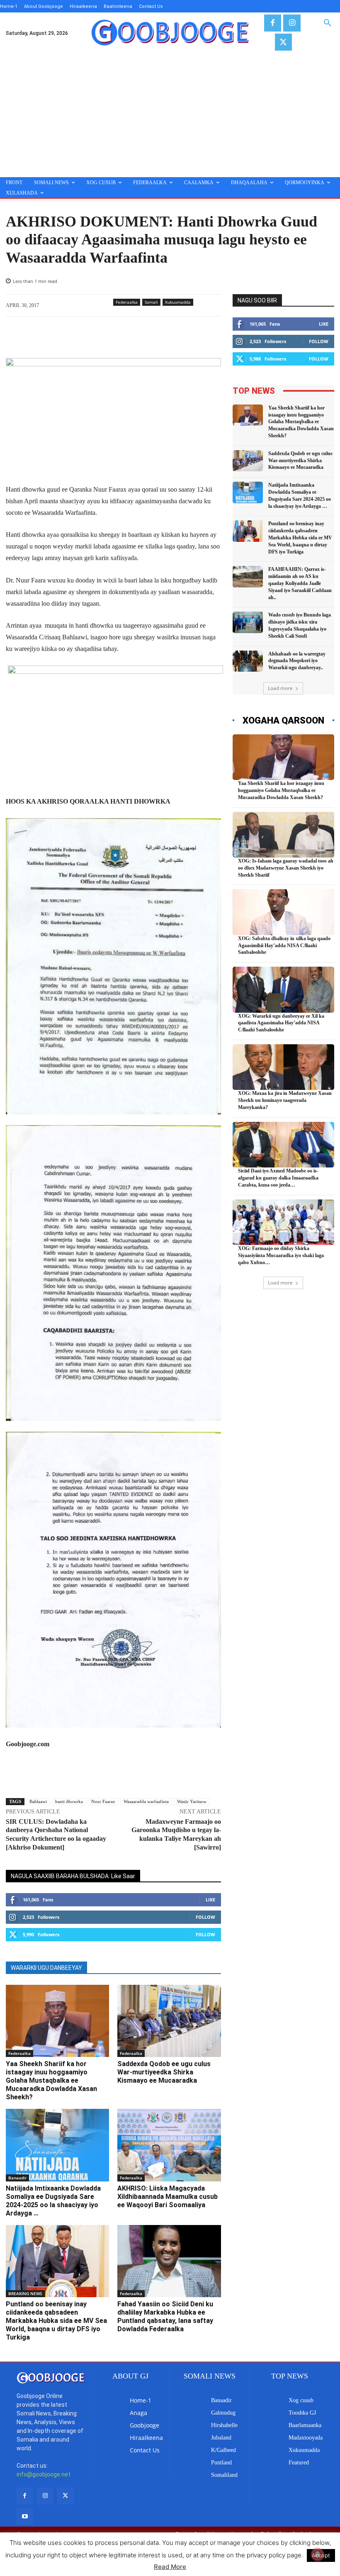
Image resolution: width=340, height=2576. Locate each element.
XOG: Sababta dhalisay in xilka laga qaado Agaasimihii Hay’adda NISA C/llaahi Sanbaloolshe (284, 946)
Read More (170, 2567)
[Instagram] (292, 23)
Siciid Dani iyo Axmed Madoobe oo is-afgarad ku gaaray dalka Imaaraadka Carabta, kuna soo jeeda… (278, 1178)
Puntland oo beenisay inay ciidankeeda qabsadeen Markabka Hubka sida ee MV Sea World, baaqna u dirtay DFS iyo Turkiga (56, 2321)
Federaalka (127, 302)
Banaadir (17, 2178)
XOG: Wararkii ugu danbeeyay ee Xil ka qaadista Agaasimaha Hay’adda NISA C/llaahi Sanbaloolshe (281, 1023)
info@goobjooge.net (44, 2474)
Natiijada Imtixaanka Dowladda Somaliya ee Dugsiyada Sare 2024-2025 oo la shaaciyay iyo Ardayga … (53, 2201)
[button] (328, 23)
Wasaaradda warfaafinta (146, 1801)
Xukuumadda (178, 302)
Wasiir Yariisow (192, 1801)
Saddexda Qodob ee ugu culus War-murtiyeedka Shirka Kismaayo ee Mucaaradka (164, 2072)
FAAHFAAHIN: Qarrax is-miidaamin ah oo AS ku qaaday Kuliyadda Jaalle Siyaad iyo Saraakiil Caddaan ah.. (300, 583)
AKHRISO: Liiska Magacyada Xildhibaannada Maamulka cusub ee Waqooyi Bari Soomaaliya (168, 2197)
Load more (280, 688)
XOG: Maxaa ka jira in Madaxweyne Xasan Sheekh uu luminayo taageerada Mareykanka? (285, 1100)
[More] (198, 337)
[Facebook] (273, 23)
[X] (283, 42)
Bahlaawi (38, 1801)
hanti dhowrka (69, 1801)
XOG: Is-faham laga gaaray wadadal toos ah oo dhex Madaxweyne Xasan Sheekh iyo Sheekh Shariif (286, 868)
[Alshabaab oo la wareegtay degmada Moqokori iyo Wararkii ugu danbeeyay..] (248, 661)
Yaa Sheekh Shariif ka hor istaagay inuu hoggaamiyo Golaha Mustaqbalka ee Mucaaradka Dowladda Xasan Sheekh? (51, 2080)
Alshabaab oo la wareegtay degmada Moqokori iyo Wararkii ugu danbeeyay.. (297, 661)
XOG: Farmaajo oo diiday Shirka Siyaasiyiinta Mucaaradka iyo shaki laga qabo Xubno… (281, 1255)
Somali (151, 302)
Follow (205, 1917)
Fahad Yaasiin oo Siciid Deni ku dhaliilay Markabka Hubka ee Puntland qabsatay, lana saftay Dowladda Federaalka (165, 2316)
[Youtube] (25, 2516)
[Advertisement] (170, 115)
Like (210, 1900)
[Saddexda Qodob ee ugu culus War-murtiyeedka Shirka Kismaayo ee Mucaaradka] (169, 2021)
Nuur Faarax (103, 1801)
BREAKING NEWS (25, 2293)
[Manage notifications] (318, 2554)
